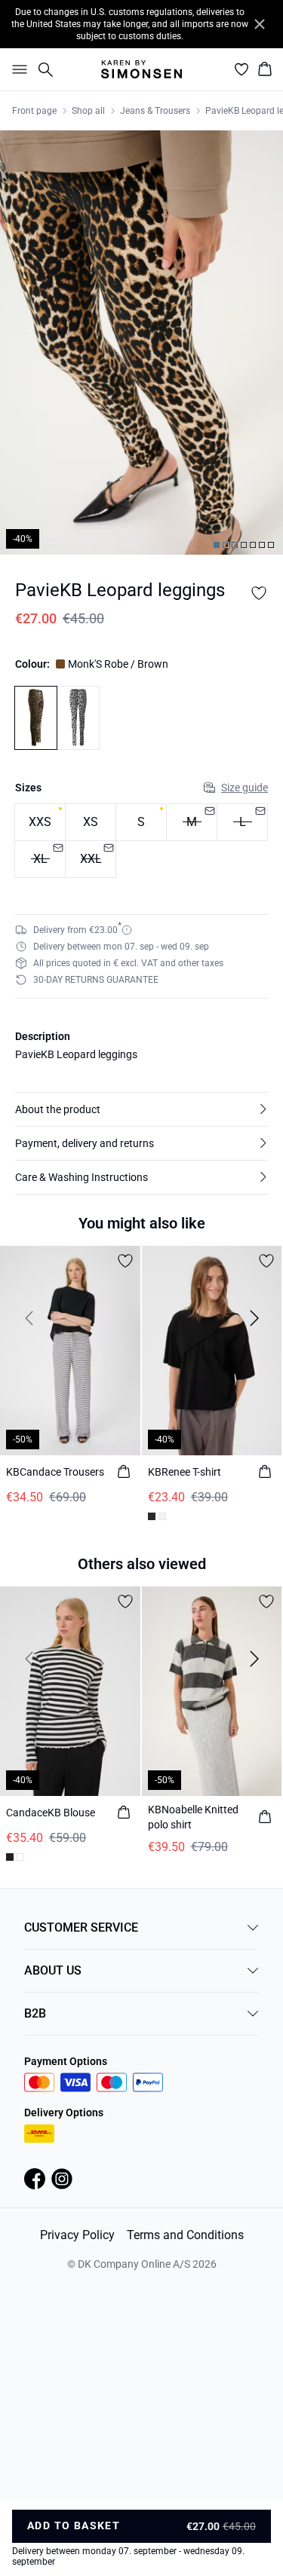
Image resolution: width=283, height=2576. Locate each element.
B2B (35, 2013)
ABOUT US (53, 1970)
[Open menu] (17, 69)
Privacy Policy (77, 2235)
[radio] (40, 822)
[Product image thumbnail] (217, 545)
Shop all (88, 111)
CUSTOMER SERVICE (81, 1927)
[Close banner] (260, 24)
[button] (141, 1109)
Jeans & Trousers (155, 111)
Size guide (245, 788)
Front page (34, 111)
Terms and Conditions (185, 2235)
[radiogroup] (141, 841)
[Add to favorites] (259, 593)
